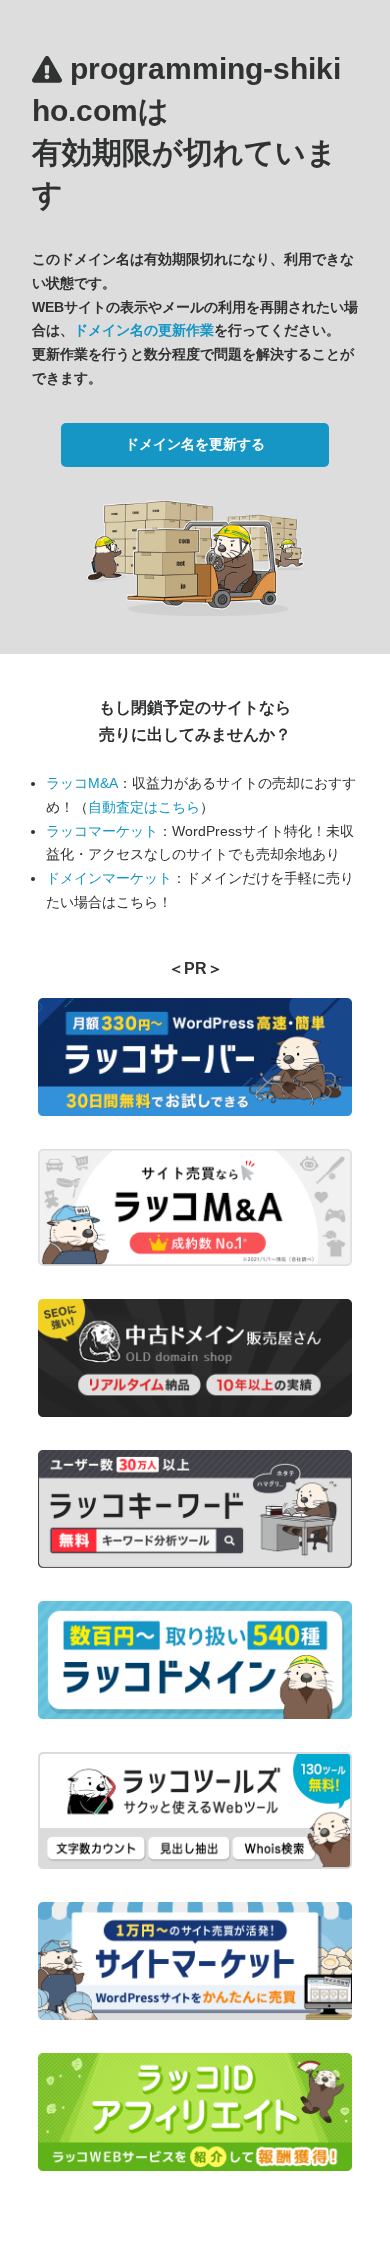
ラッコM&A (82, 783)
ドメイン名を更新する (195, 444)
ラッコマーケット (102, 831)
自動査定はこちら (144, 807)
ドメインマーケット (109, 878)
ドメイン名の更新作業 (144, 330)
